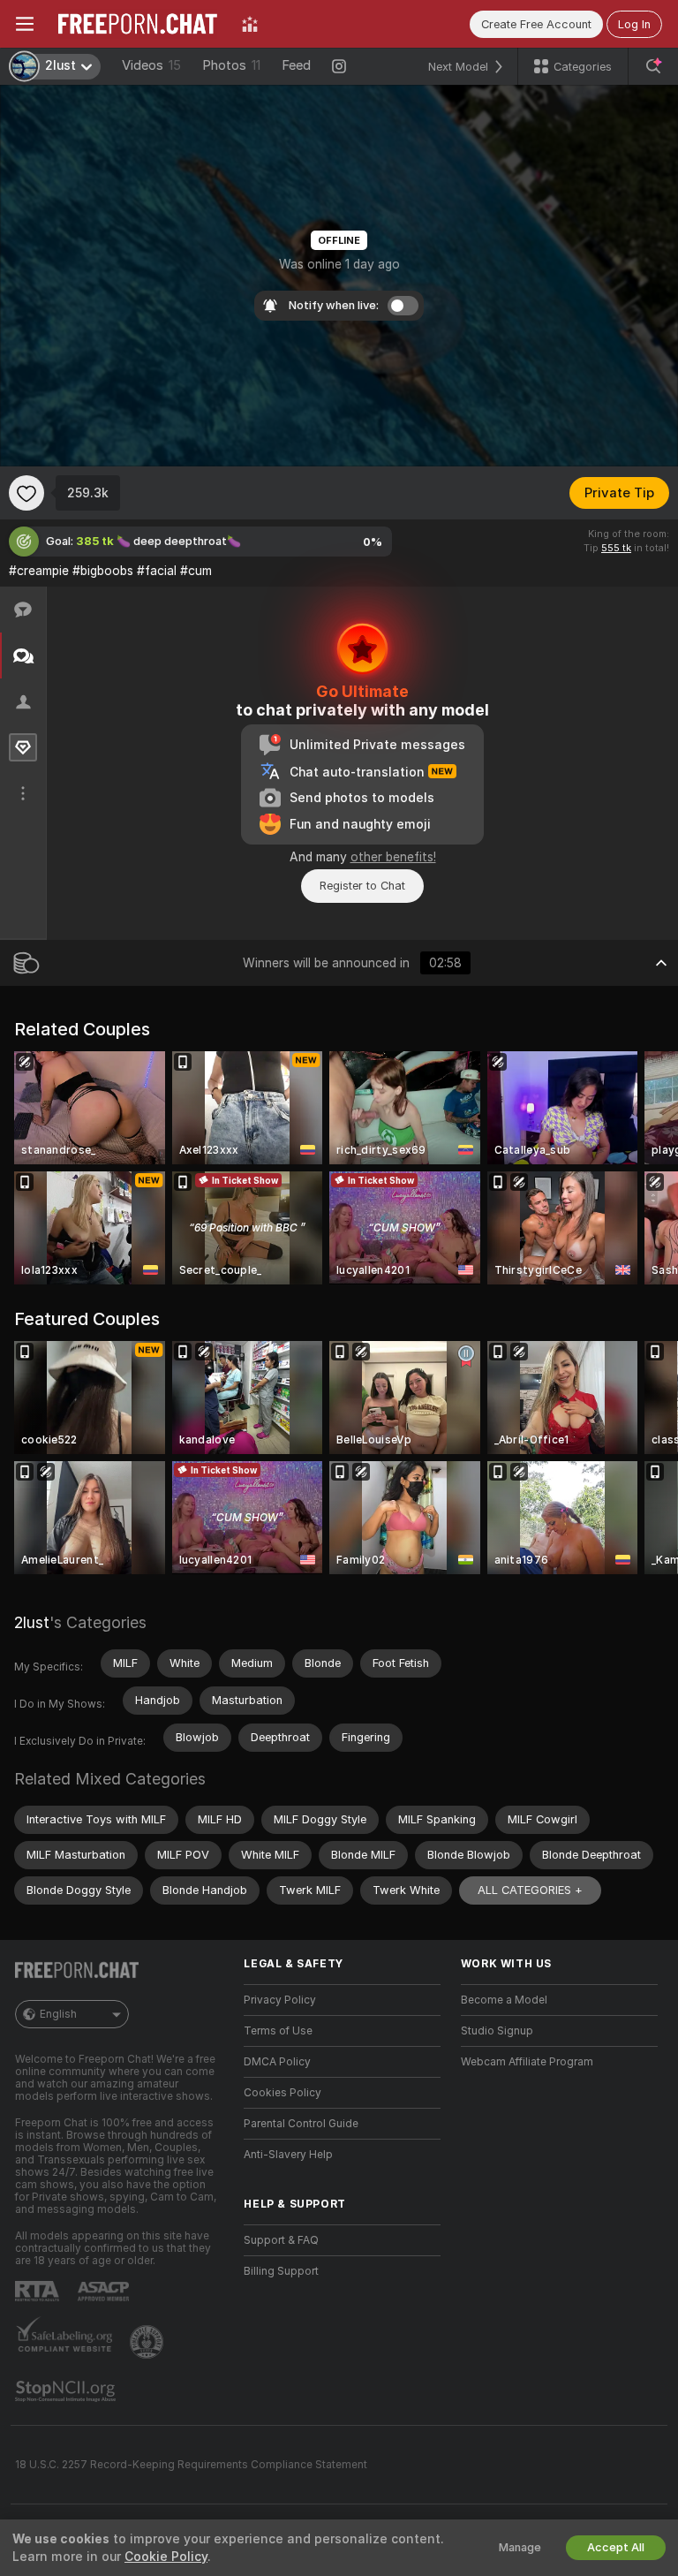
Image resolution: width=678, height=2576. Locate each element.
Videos (151, 65)
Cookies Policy (282, 2093)
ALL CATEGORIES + (530, 1890)
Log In (634, 24)
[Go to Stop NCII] (67, 2391)
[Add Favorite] (26, 493)
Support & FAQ (281, 2240)
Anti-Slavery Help (288, 2155)
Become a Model (504, 2000)
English (58, 2014)
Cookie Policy (166, 2557)
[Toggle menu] (25, 24)
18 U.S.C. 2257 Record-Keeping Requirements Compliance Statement (191, 2465)
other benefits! (393, 857)
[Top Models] (250, 24)
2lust (32, 1622)
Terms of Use (278, 2031)
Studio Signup (497, 2031)
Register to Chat (362, 886)
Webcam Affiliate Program (527, 2062)
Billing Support (281, 2271)
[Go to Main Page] (138, 24)
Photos (231, 65)
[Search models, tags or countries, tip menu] (653, 66)
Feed (296, 65)
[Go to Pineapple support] (148, 2342)
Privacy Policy (280, 2000)
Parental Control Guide (301, 2124)
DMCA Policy (277, 2062)
